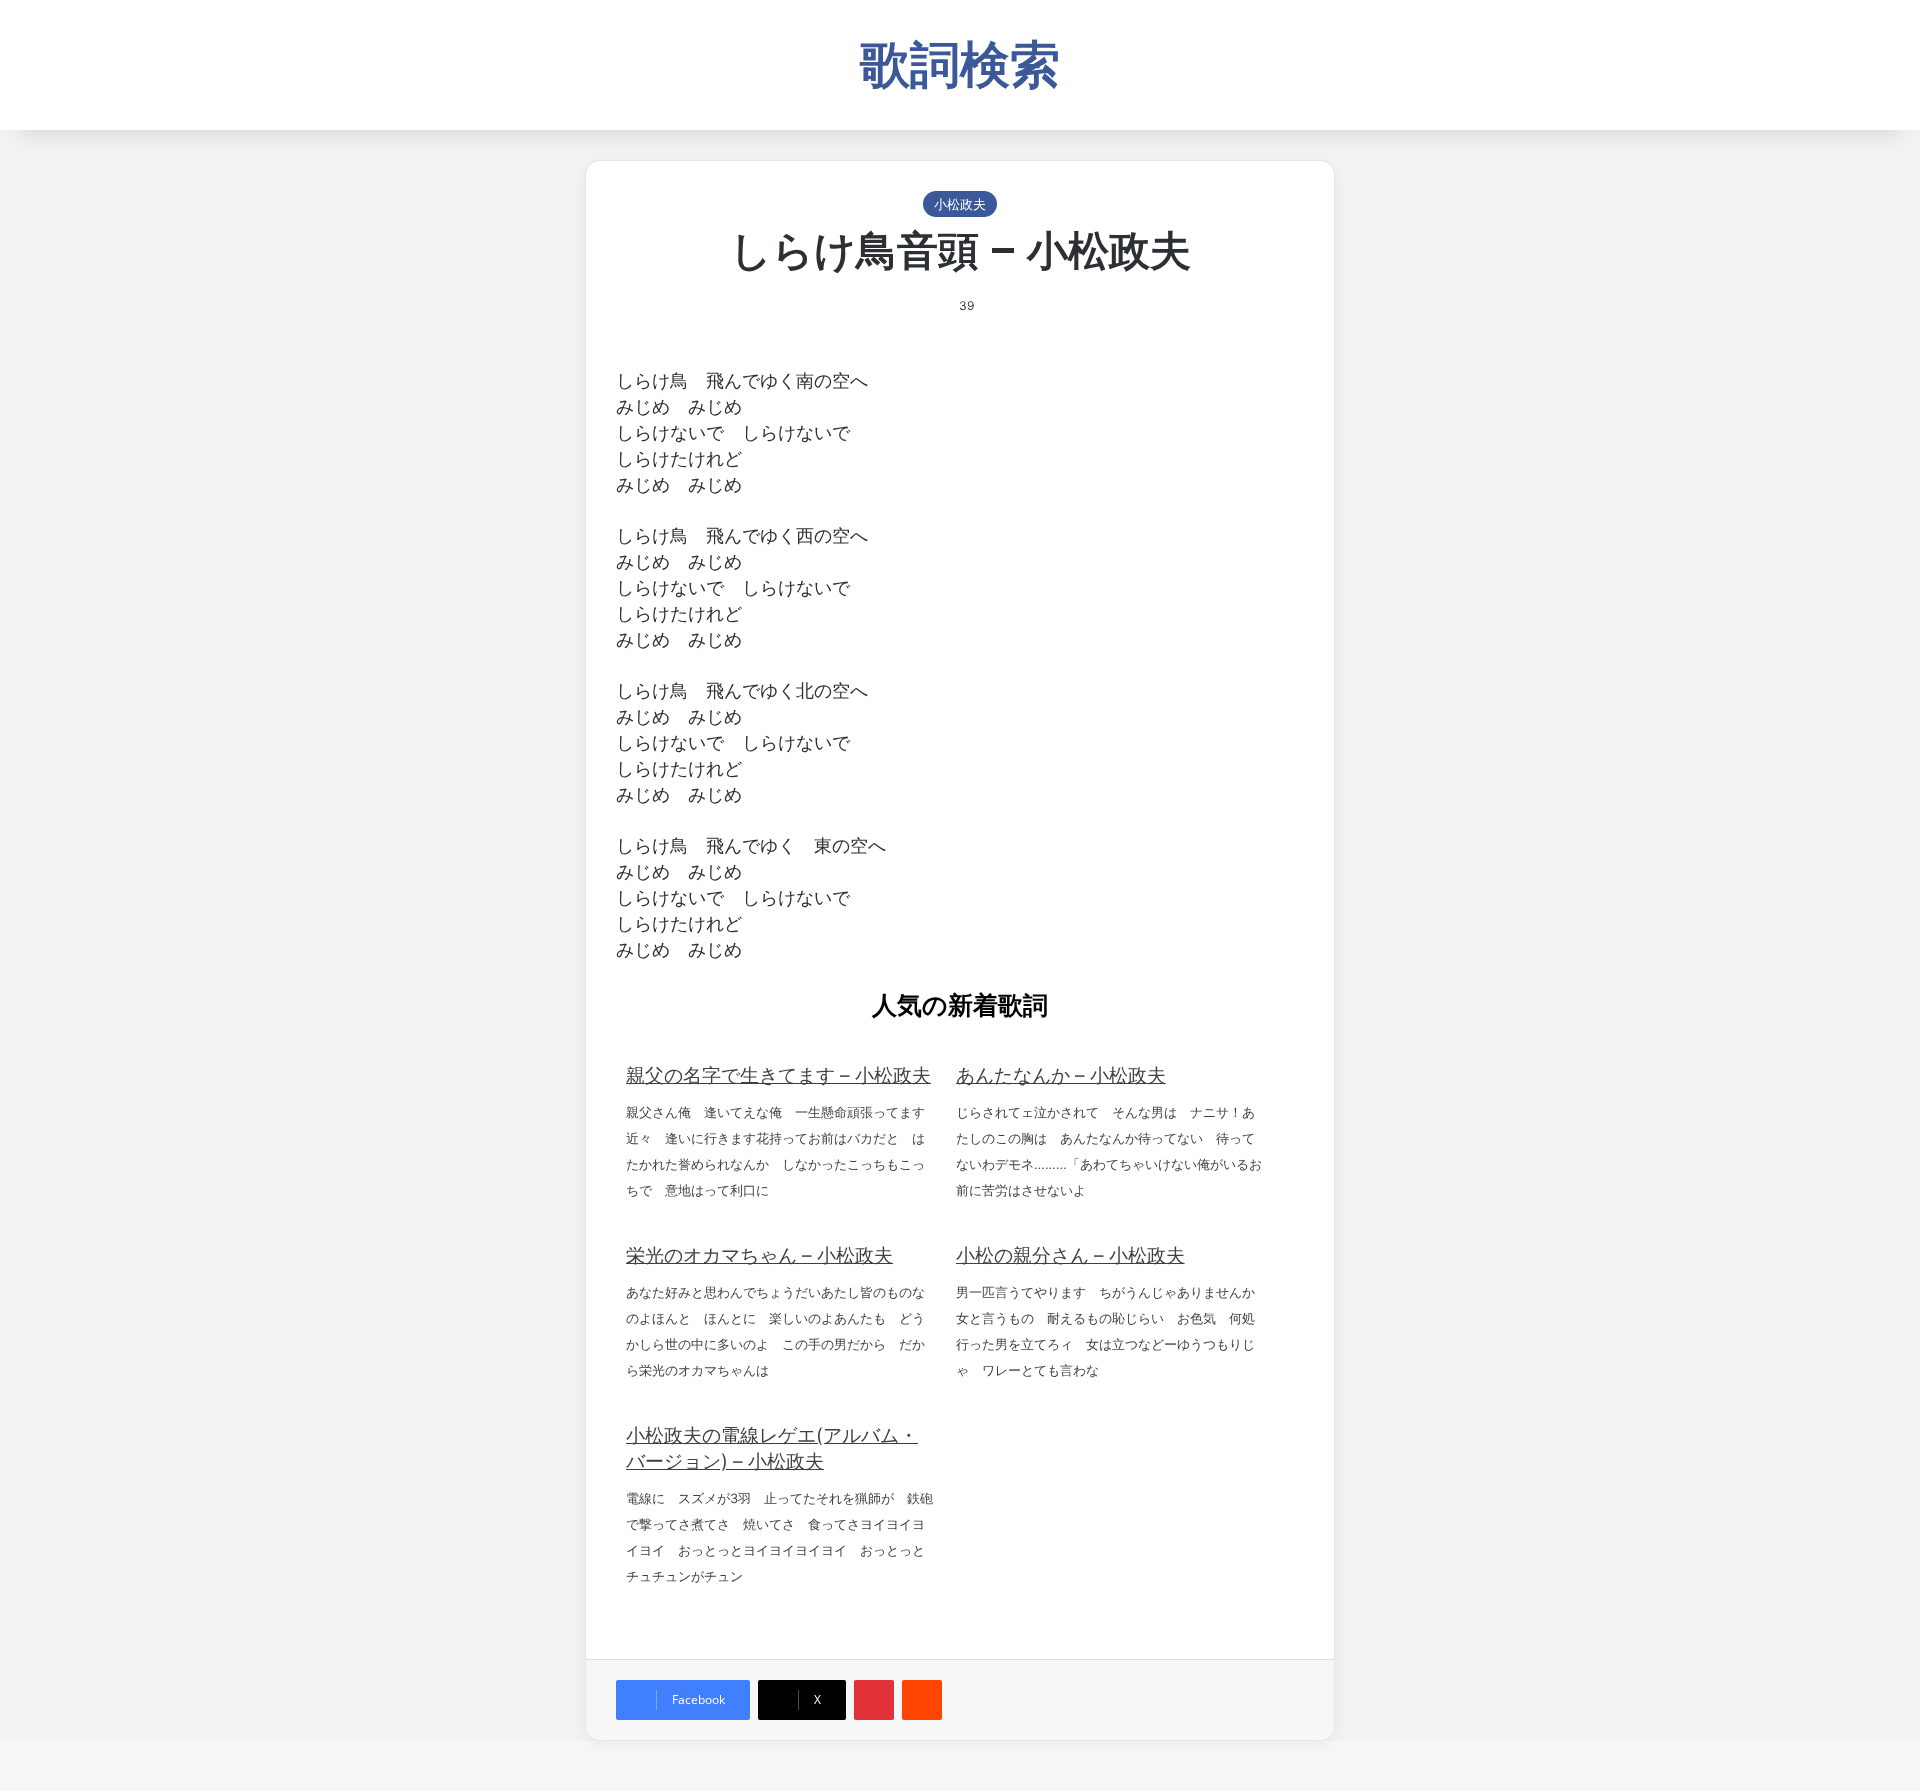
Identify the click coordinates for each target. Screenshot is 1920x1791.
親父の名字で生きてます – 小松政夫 (778, 1075)
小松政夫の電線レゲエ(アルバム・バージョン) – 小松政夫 (772, 1448)
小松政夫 (960, 204)
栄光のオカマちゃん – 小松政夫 (759, 1255)
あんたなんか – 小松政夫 (1061, 1075)
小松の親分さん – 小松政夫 (1070, 1255)
